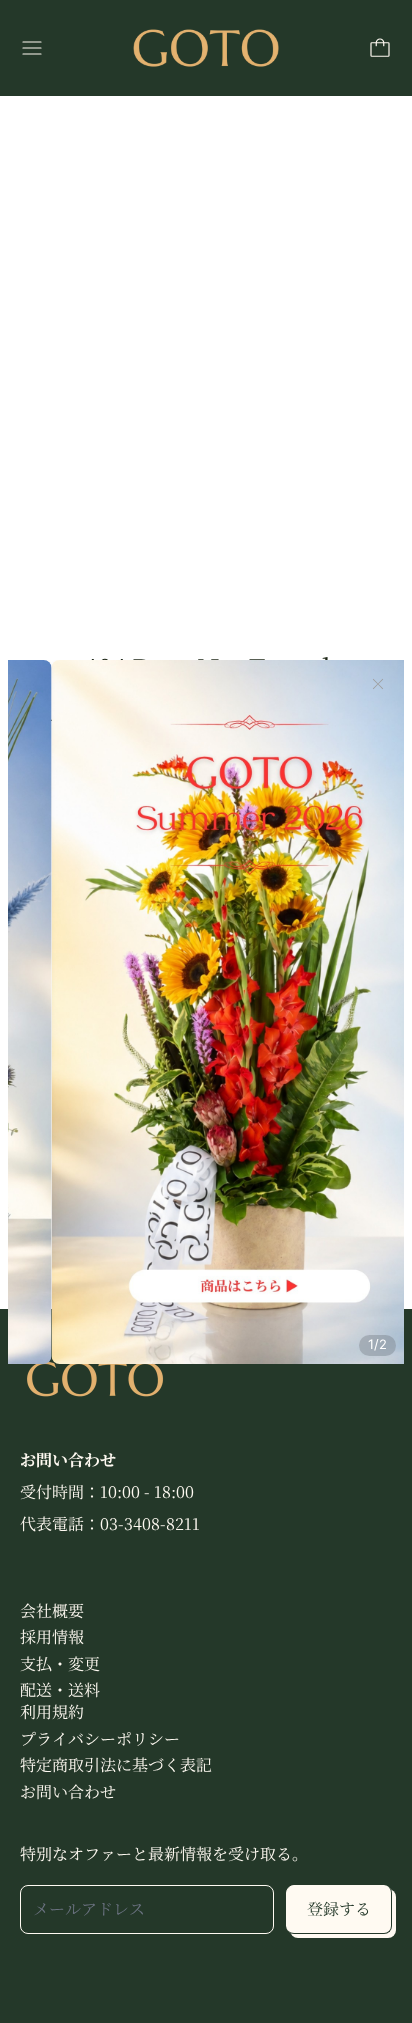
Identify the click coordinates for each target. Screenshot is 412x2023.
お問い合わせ (68, 1791)
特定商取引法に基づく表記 (116, 1764)
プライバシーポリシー (100, 1738)
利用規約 (52, 1711)
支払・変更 (60, 1663)
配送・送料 (60, 1689)
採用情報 (52, 1636)
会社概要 (52, 1610)
